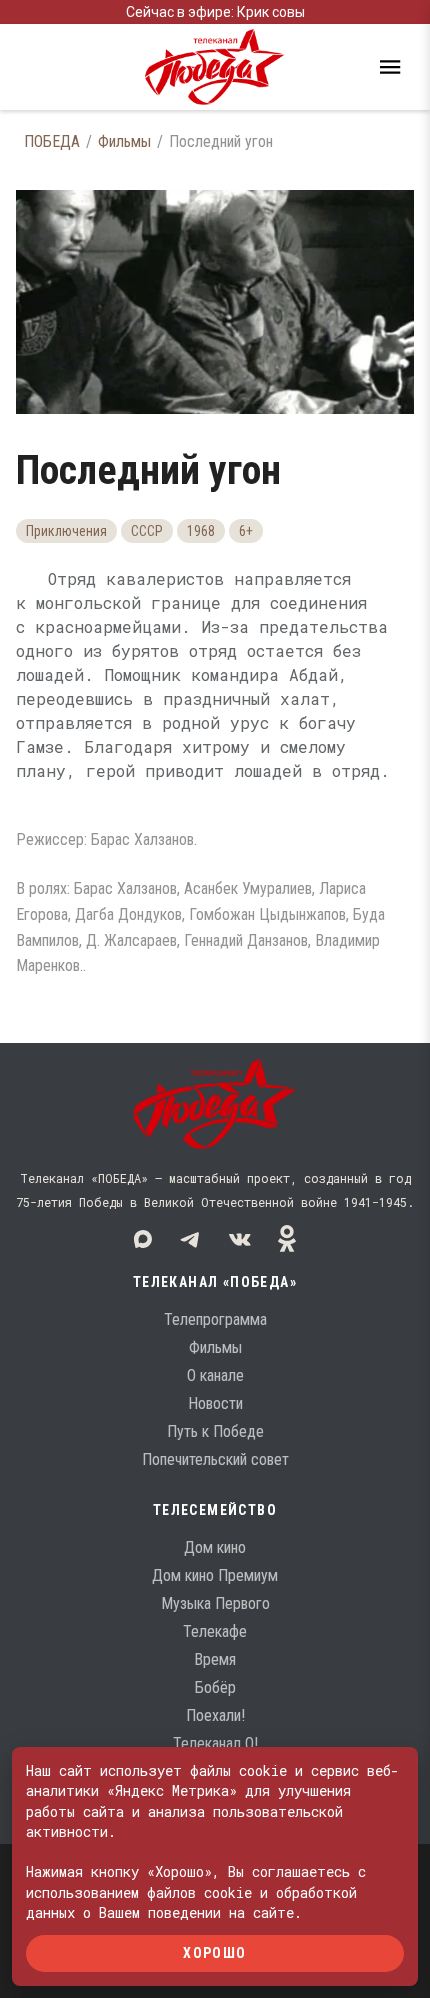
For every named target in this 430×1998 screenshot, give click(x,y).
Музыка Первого (215, 1603)
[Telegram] (191, 1239)
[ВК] (239, 1239)
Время (215, 1659)
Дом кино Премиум (215, 1575)
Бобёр (215, 1687)
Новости (215, 1403)
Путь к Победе (215, 1431)
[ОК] (287, 1239)
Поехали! (215, 1715)
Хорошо (214, 1953)
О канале (215, 1375)
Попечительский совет (215, 1459)
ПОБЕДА (52, 141)
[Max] (143, 1239)
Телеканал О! (215, 1743)
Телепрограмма (215, 1319)
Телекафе (215, 1631)
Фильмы (124, 141)
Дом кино (215, 1547)
